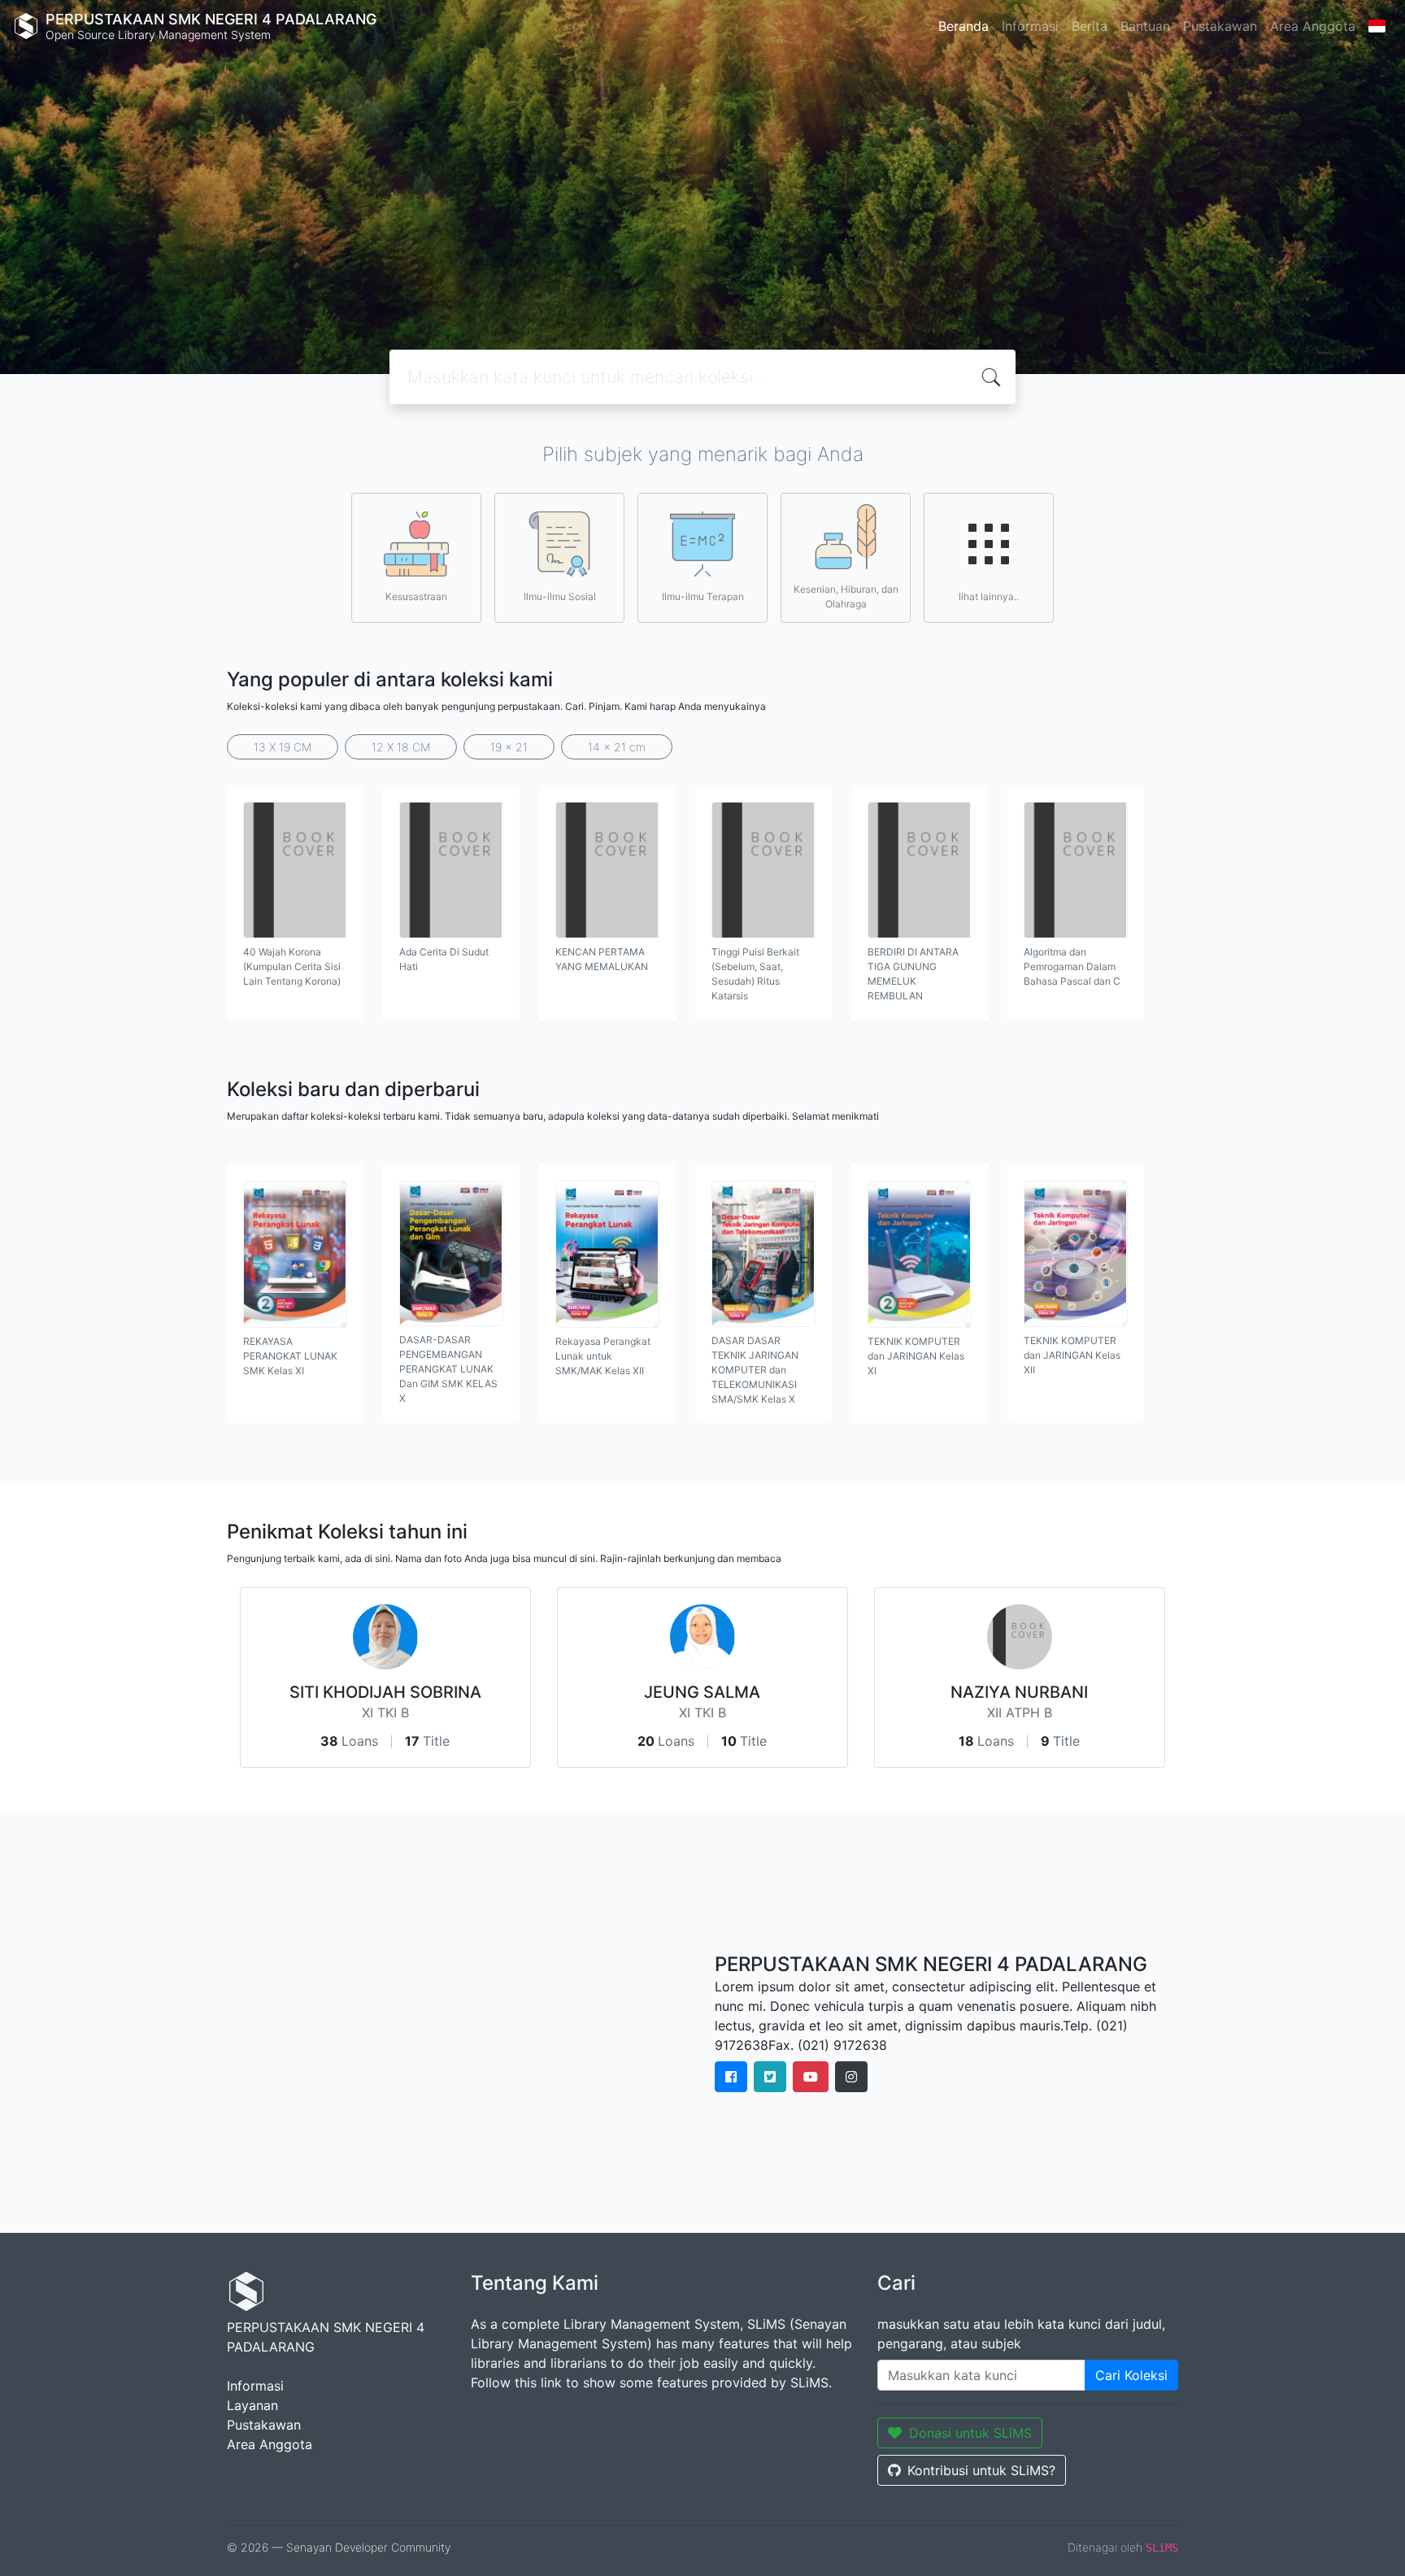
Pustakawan (1220, 26)
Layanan (252, 2405)
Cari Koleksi (1131, 2375)
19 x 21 (509, 747)
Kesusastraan (416, 596)
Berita (1090, 26)
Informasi (1030, 26)
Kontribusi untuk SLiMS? (981, 2470)
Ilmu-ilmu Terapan (703, 596)
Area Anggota (1313, 26)
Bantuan (1145, 26)
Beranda (963, 26)
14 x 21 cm (617, 747)
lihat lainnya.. (989, 596)
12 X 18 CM (401, 747)
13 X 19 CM (283, 747)
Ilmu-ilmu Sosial (560, 596)
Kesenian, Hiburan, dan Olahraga (846, 596)
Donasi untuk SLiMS (970, 2433)
